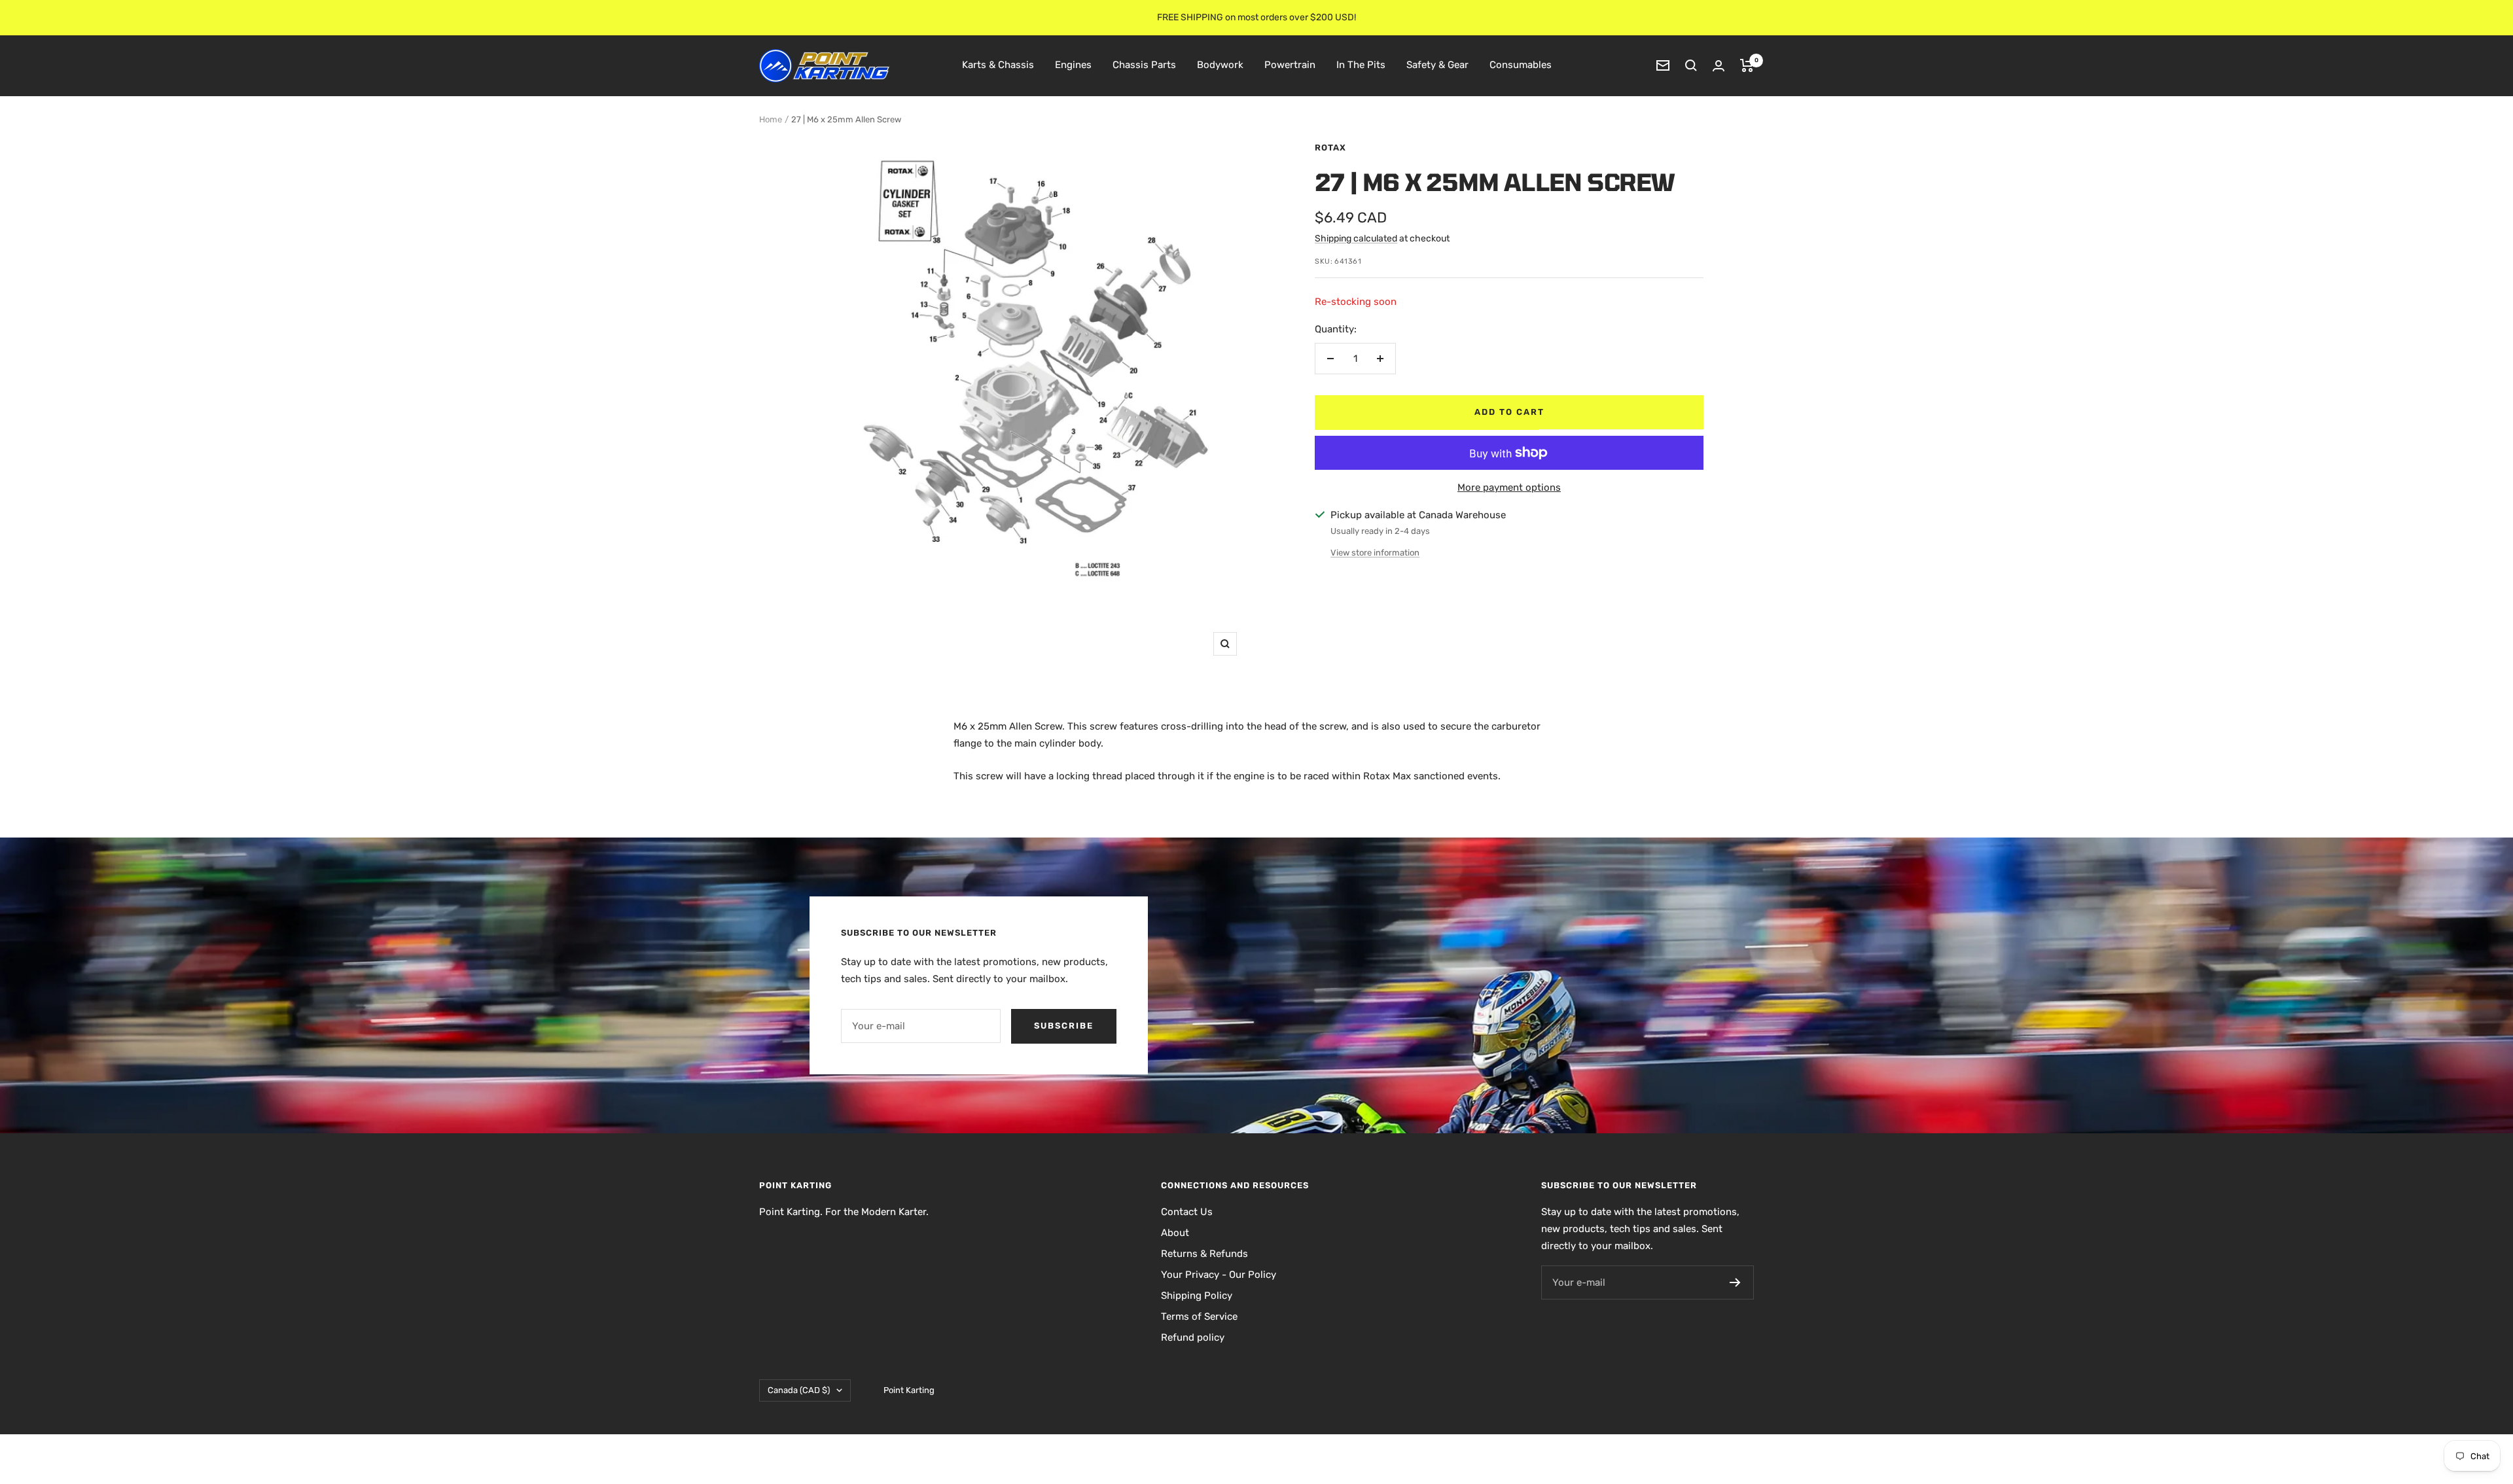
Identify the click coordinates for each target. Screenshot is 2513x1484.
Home (771, 119)
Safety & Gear (1437, 65)
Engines (1073, 65)
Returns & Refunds (1204, 1254)
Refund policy (1193, 1337)
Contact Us (1187, 1212)
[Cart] (1747, 65)
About (1175, 1233)
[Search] (1691, 65)
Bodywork (1220, 65)
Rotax (1330, 148)
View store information (1375, 553)
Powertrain (1290, 65)
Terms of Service (1199, 1316)
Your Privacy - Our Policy (1219, 1275)
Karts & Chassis (998, 65)
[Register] (1735, 1282)
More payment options (1509, 487)
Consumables (1521, 65)
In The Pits (1361, 65)
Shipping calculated (1356, 238)
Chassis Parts (1144, 65)
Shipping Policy (1197, 1296)
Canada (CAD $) (799, 1390)
